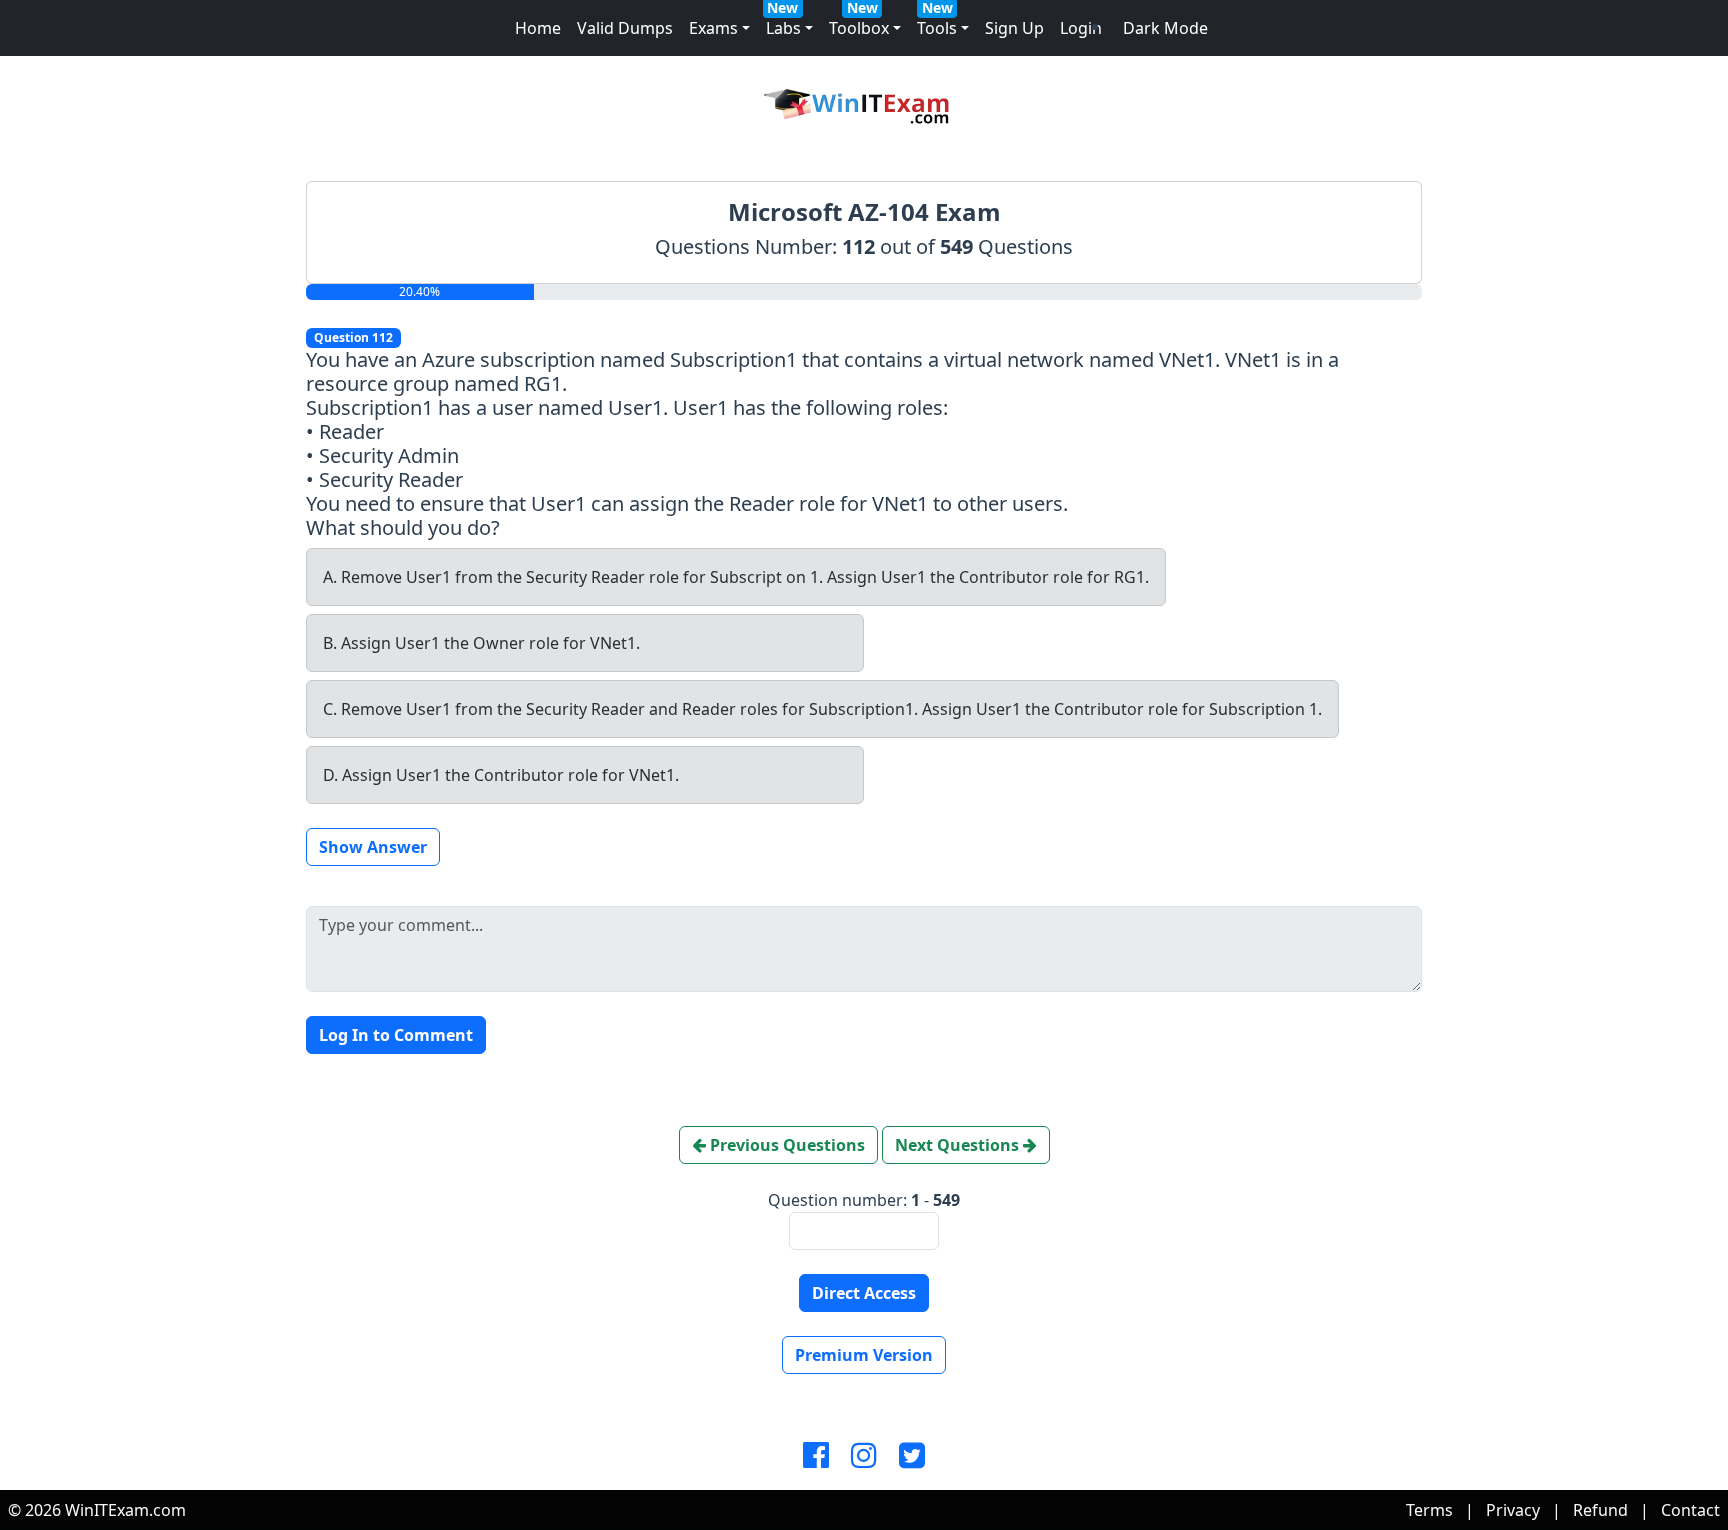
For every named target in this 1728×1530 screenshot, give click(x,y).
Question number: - (864, 1200)
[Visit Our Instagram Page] (864, 1456)
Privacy (1513, 1510)
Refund (1600, 1510)
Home (538, 28)
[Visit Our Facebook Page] (816, 1456)
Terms (1429, 1510)
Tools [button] (937, 28)
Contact (1690, 1510)
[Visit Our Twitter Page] (912, 1456)
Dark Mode (1165, 28)
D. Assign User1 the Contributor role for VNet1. (501, 775)
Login (1081, 28)
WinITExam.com (125, 1510)
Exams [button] (713, 28)
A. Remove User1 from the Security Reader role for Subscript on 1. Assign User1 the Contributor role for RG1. (736, 577)
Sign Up (1014, 28)
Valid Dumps (625, 28)
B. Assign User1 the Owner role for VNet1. (481, 643)
